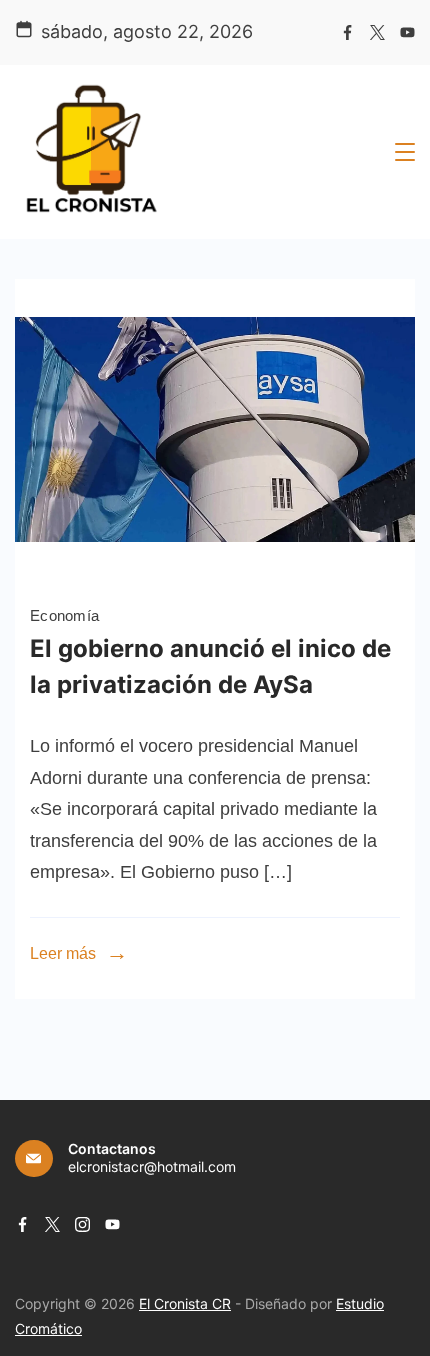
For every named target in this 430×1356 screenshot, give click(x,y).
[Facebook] (347, 32)
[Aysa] (215, 573)
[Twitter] (377, 32)
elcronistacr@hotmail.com (152, 1166)
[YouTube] (407, 32)
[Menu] (405, 152)
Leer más (63, 953)
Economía (64, 615)
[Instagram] (82, 1224)
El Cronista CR (185, 1303)
